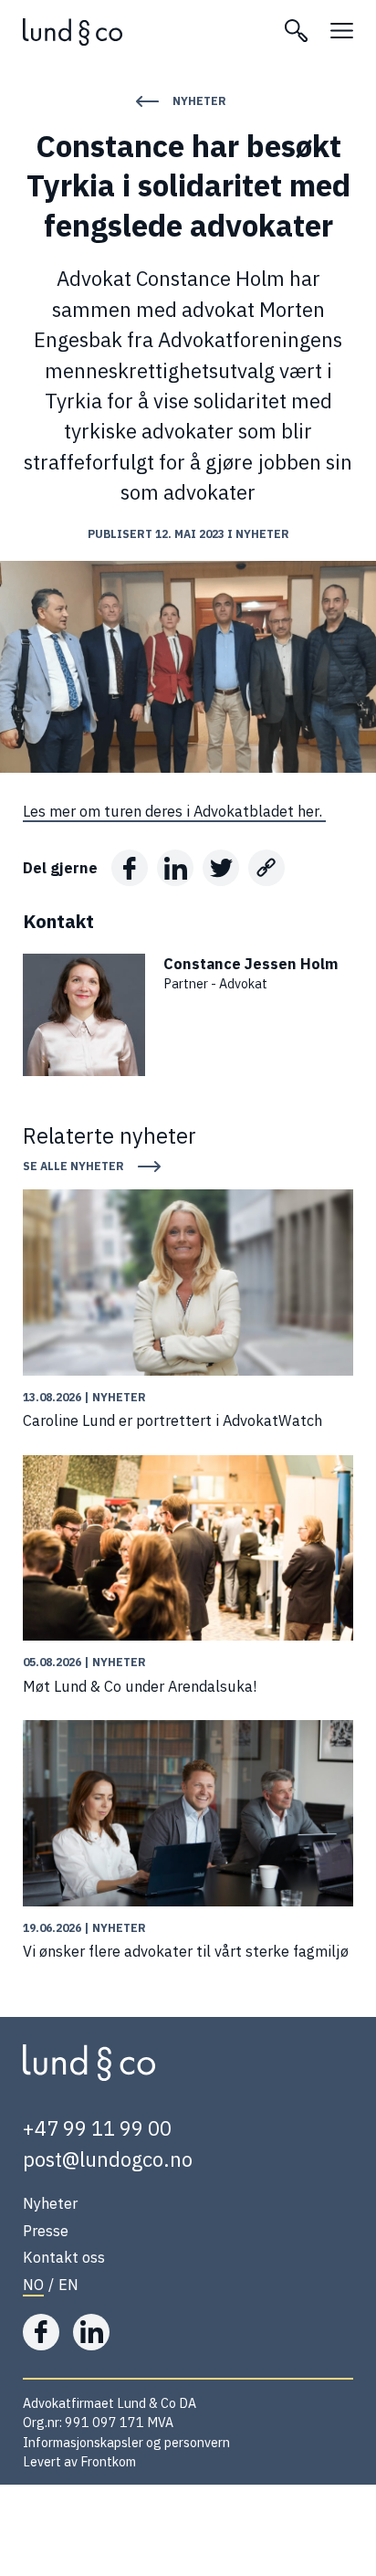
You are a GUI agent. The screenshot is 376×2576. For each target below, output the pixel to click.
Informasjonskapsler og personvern (126, 2442)
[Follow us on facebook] (41, 2332)
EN (68, 2284)
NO (33, 2284)
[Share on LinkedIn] (175, 868)
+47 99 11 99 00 (97, 2128)
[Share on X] (221, 868)
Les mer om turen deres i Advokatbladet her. (174, 811)
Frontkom (108, 2461)
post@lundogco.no (108, 2159)
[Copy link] (266, 868)
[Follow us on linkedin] (91, 2332)
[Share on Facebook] (130, 868)
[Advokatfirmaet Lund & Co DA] (142, 32)
